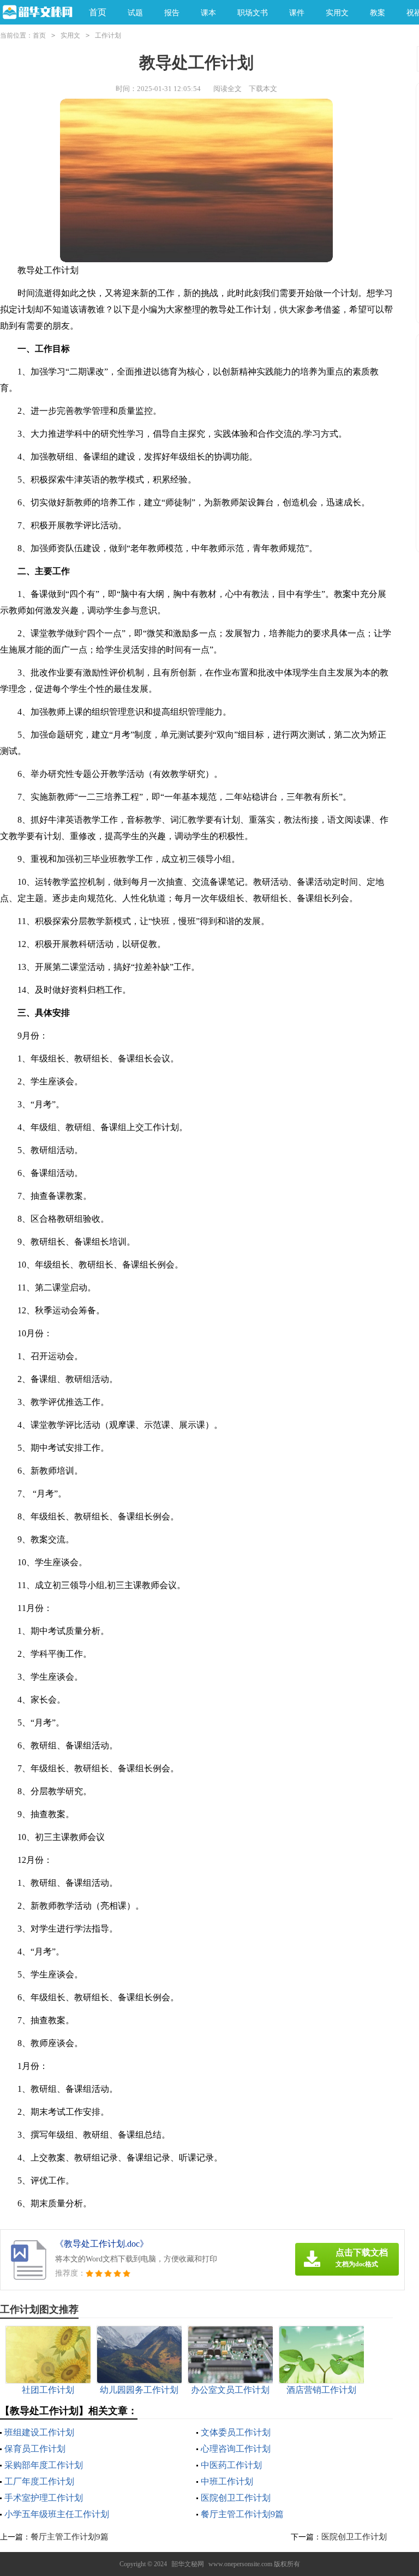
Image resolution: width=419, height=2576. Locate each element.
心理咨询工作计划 (236, 2449)
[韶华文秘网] (36, 13)
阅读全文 (228, 89)
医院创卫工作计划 (236, 2498)
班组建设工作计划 (39, 2432)
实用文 (70, 35)
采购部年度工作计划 (44, 2465)
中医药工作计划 (231, 2465)
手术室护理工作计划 (44, 2498)
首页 (98, 12)
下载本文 (263, 89)
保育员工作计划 (35, 2449)
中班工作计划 (227, 2481)
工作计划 (108, 35)
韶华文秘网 (188, 2564)
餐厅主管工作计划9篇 (242, 2514)
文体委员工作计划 (236, 2432)
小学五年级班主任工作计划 (57, 2514)
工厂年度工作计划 (39, 2481)
